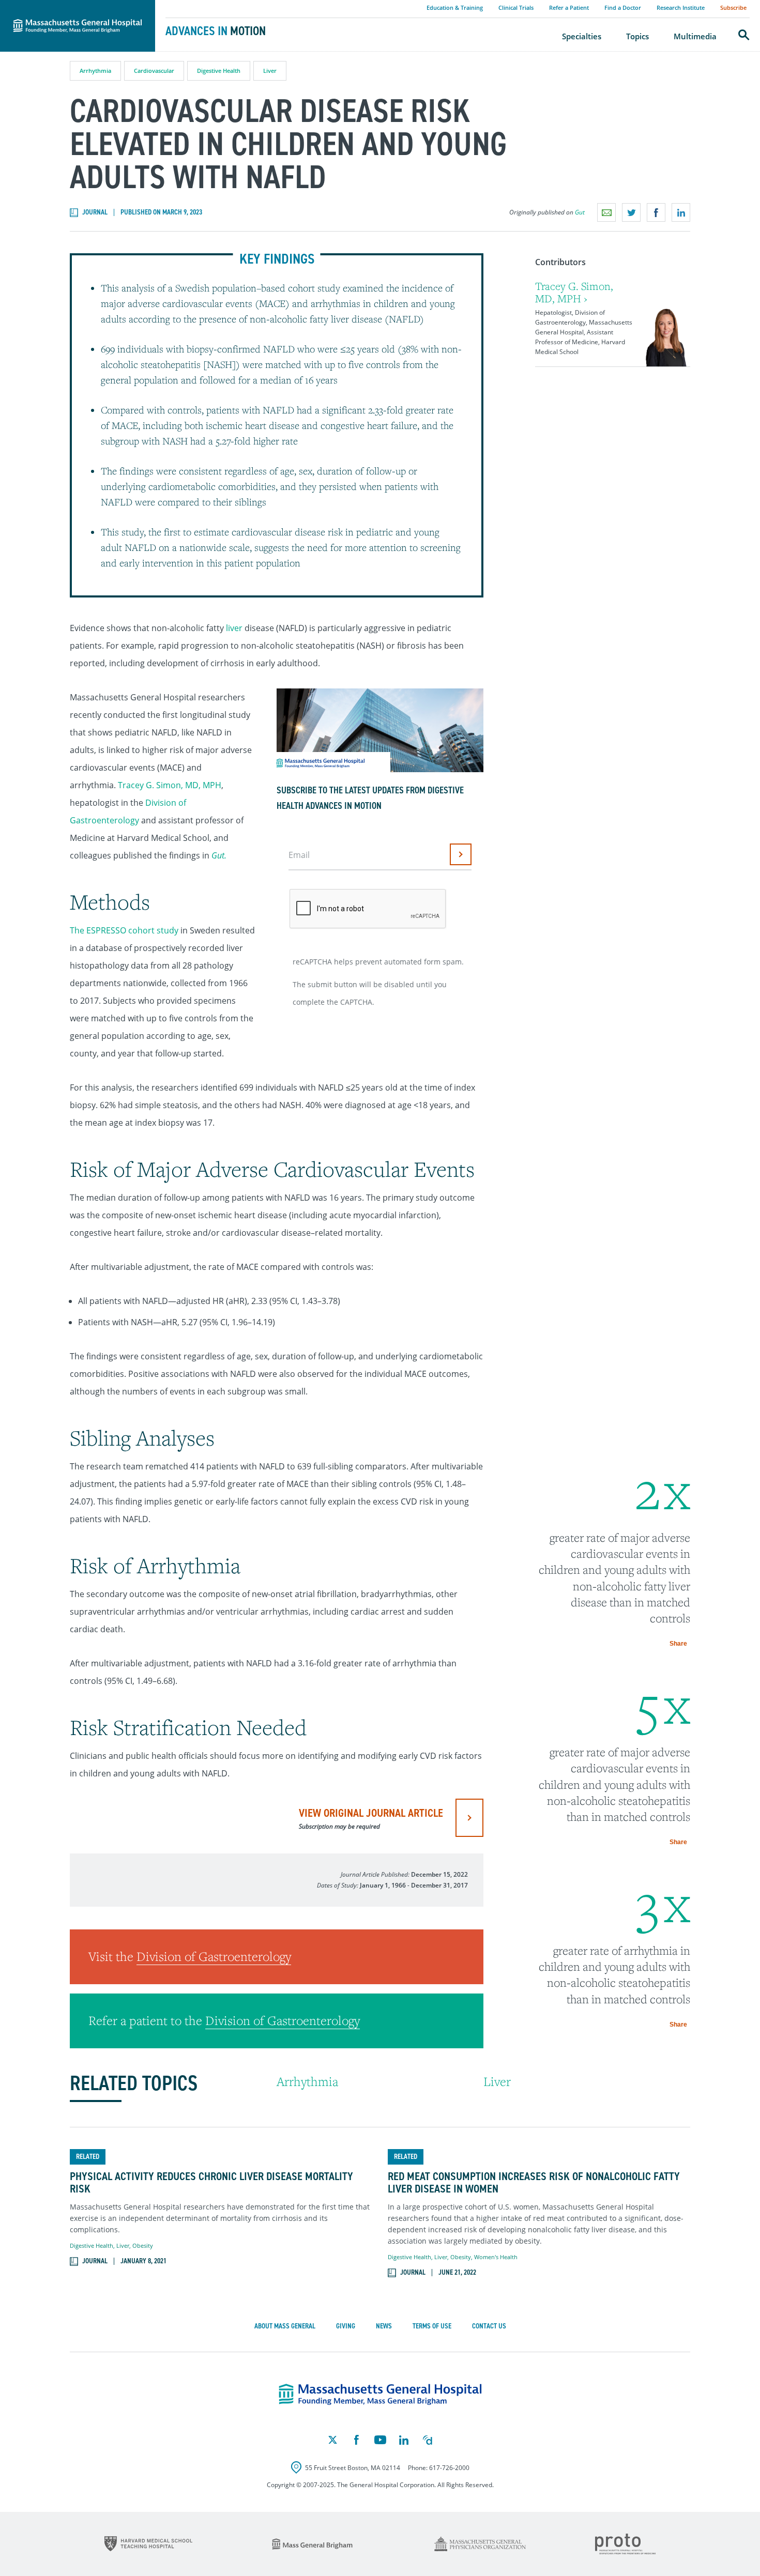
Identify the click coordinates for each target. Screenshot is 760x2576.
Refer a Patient (569, 7)
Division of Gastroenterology (214, 1956)
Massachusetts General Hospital (63, 6)
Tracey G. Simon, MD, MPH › (574, 292)
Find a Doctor (623, 7)
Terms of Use (432, 2326)
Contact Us (489, 2326)
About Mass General (285, 2326)
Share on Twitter (631, 212)
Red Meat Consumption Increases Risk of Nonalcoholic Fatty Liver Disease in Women (534, 2183)
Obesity (143, 2245)
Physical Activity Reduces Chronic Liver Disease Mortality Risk (211, 2183)
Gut (580, 212)
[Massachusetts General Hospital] (380, 2395)
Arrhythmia (95, 71)
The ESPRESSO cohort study (124, 930)
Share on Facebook (656, 212)
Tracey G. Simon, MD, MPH (170, 785)
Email (299, 855)
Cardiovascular (154, 71)
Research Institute (681, 7)
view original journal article (371, 1818)
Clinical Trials (516, 7)
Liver (270, 71)
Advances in (216, 31)
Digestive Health (219, 71)
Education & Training (455, 7)
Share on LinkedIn (681, 212)
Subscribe (733, 7)
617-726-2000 (449, 2468)
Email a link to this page (606, 212)
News (384, 2326)
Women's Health (496, 2257)
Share (678, 1644)
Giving (346, 2326)
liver (234, 628)
